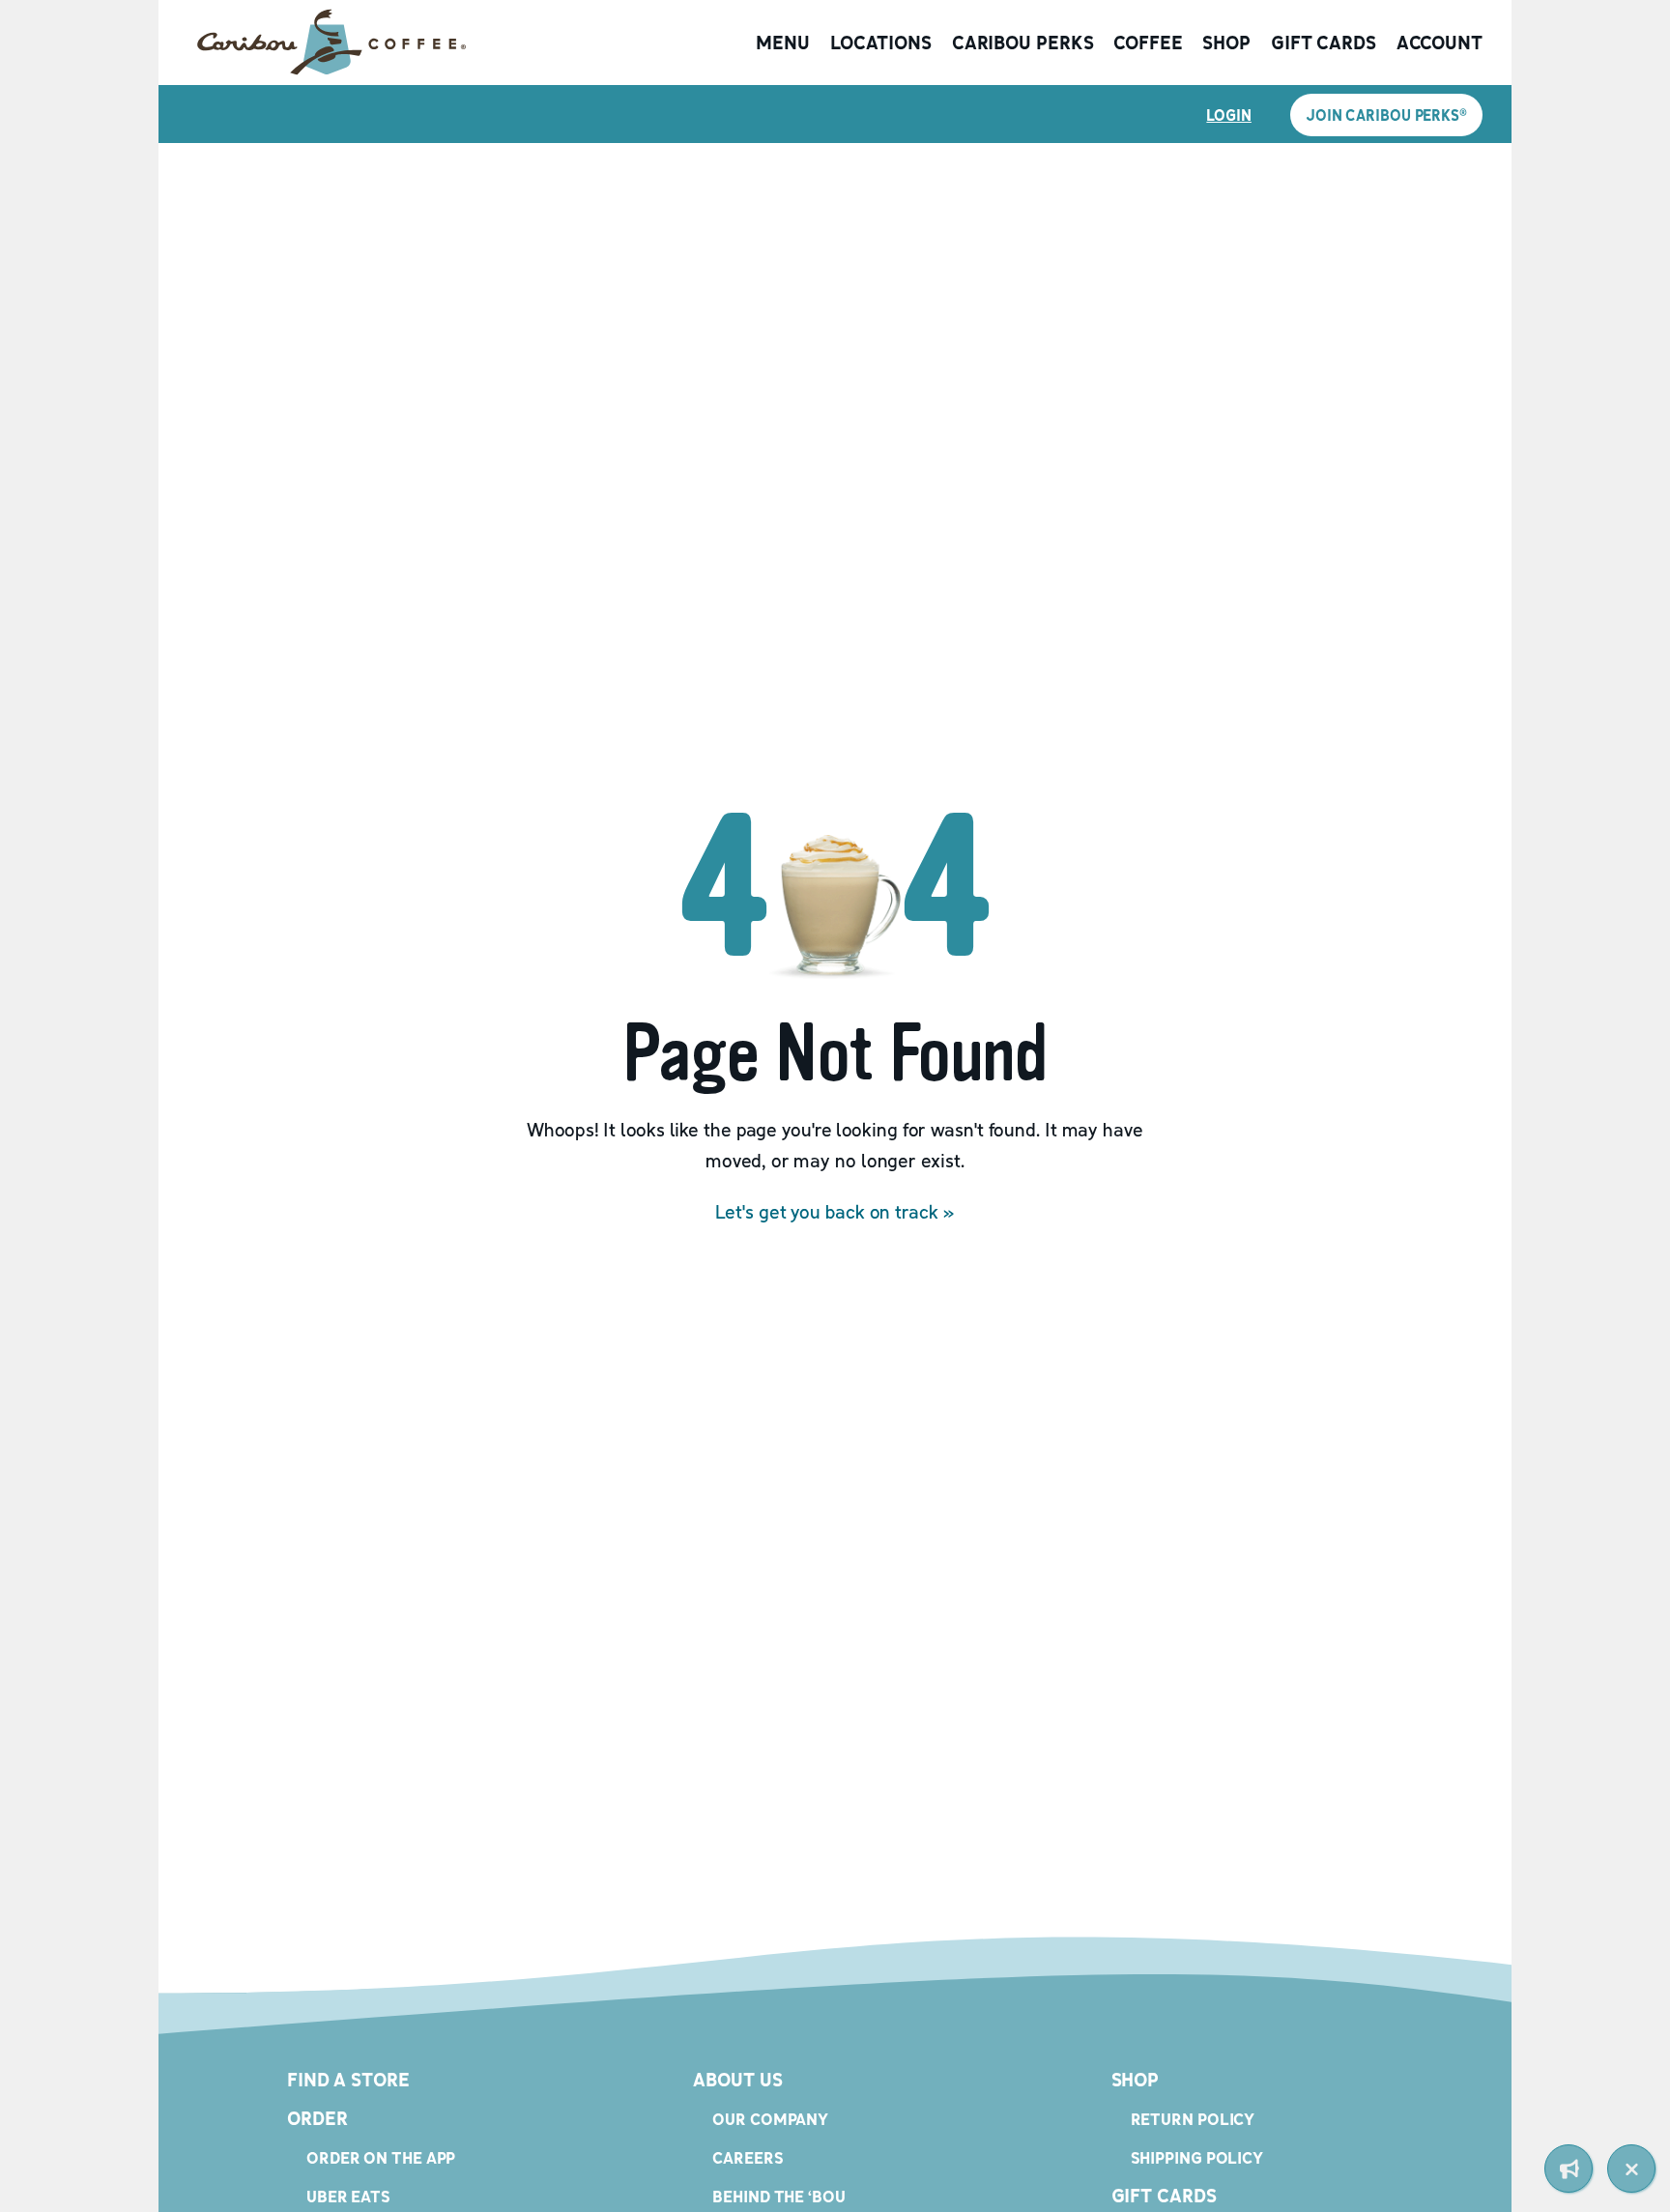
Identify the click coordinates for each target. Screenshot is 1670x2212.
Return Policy (1193, 2119)
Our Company (770, 2119)
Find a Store (348, 2080)
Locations (881, 43)
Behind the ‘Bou (779, 2196)
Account (1440, 43)
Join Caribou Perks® (1386, 115)
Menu (783, 43)
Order (317, 2118)
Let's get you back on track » (835, 1212)
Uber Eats (348, 2196)
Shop (1226, 43)
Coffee (1148, 43)
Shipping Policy (1197, 2157)
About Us (737, 2080)
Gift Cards (1324, 43)
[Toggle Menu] (1631, 2169)
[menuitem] (1569, 2169)
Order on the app (381, 2157)
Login (1229, 115)
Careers (748, 2157)
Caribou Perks (1023, 43)
